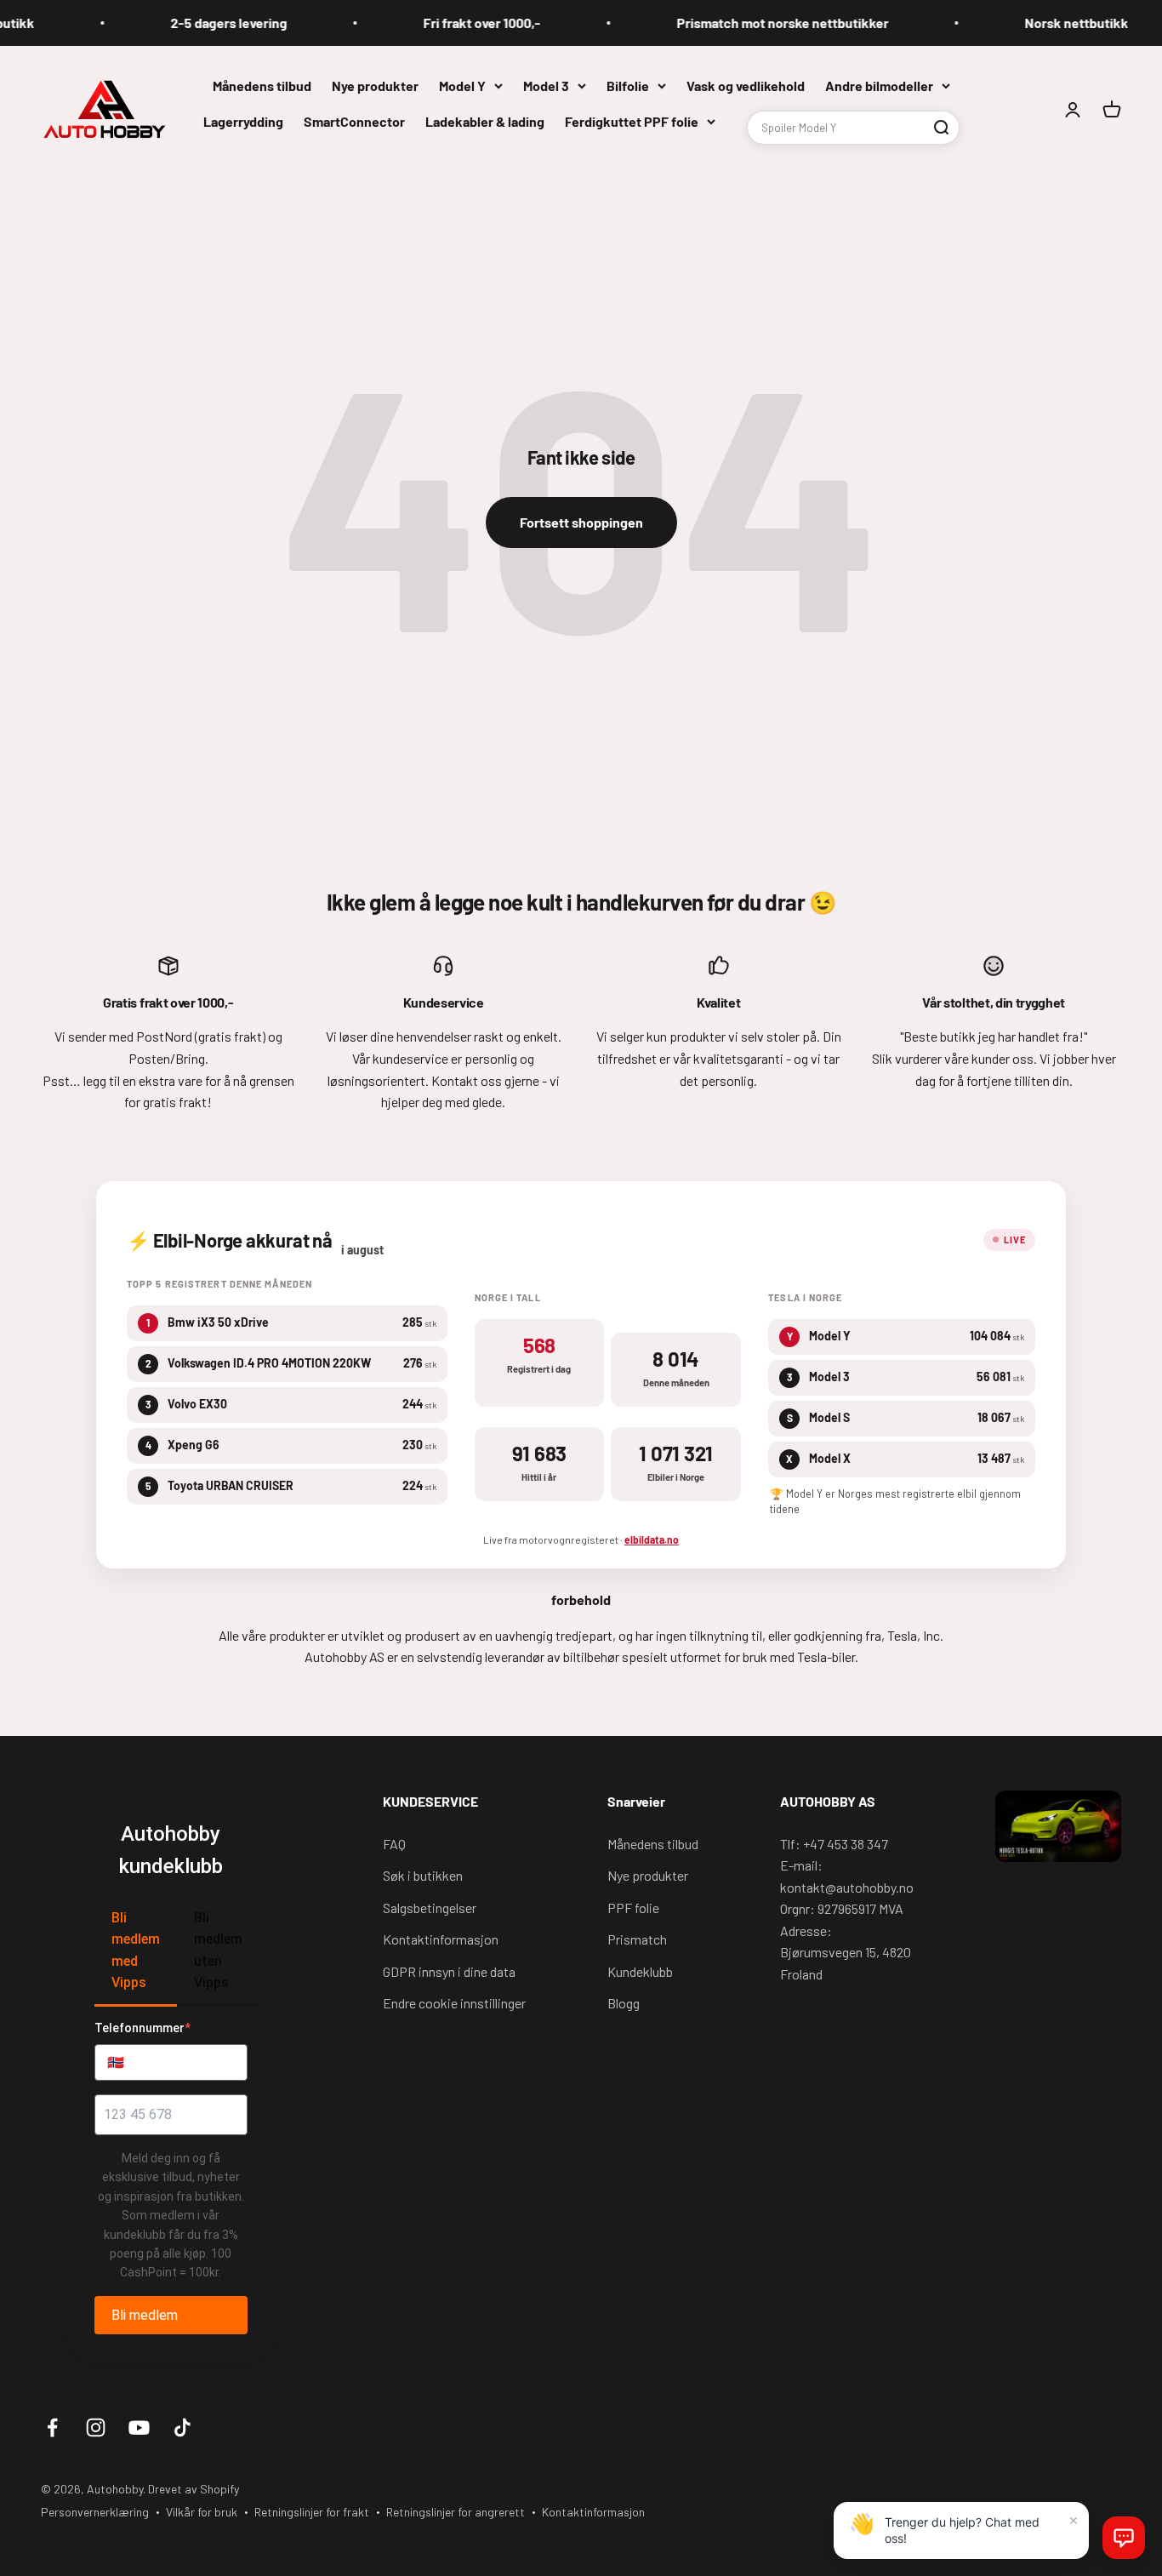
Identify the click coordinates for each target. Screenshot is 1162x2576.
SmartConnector (354, 120)
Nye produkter (375, 86)
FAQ (394, 1844)
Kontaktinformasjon (441, 1939)
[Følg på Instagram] (96, 2427)
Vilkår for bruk (202, 2512)
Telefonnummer (142, 2028)
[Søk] (941, 127)
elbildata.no (652, 1539)
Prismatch (637, 1939)
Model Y (462, 86)
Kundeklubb (640, 1971)
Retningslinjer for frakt (312, 2512)
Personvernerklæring (95, 2512)
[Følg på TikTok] (182, 2427)
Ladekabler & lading (485, 120)
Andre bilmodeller (879, 86)
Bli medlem (145, 2315)
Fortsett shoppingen (581, 522)
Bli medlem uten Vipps (218, 1951)
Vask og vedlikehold (746, 86)
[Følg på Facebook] (52, 2427)
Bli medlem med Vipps (136, 1951)
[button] (1124, 2538)
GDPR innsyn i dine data (449, 1971)
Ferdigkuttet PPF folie (632, 120)
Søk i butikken (423, 1875)
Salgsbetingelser (430, 1908)
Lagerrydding (243, 120)
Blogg (624, 2003)
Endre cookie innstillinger (454, 2003)
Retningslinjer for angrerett (456, 2512)
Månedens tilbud (262, 86)
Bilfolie (628, 86)
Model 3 (546, 86)
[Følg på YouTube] (139, 2427)
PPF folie (633, 1908)
